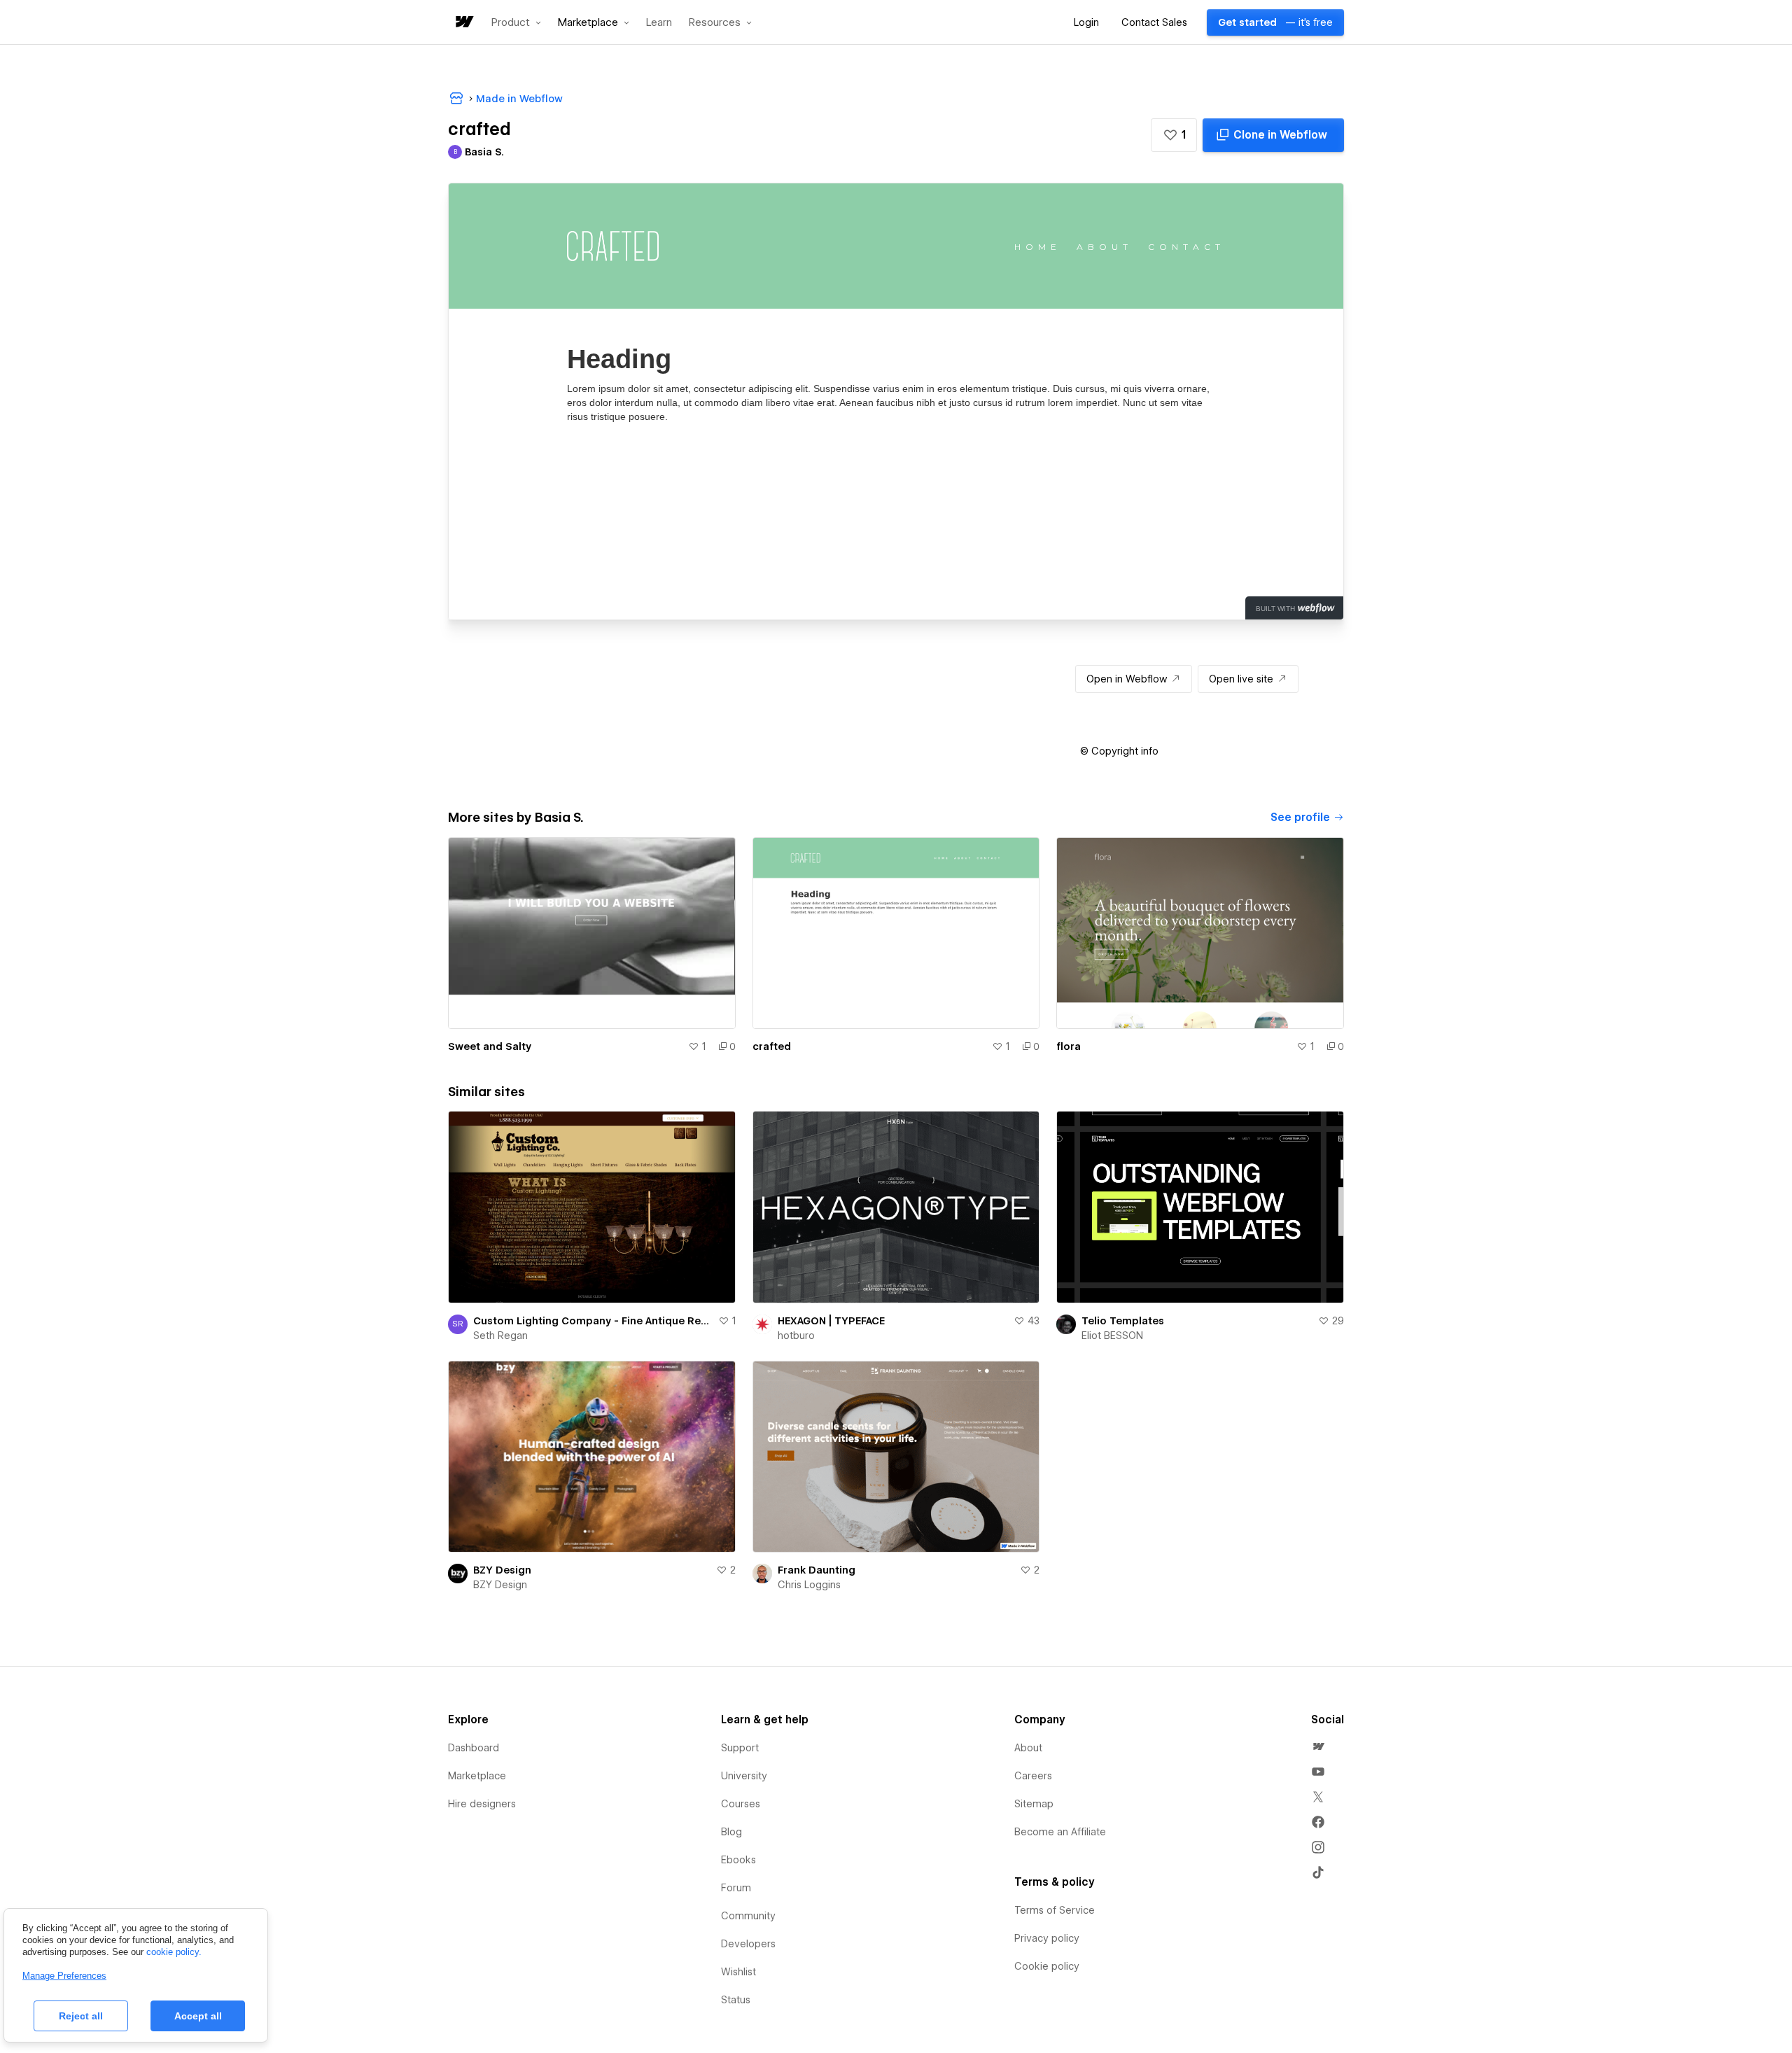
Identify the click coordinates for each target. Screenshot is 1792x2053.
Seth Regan (500, 1336)
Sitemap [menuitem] (1034, 1804)
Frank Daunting (817, 1570)
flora (1069, 1046)
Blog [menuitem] (731, 1832)
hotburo (796, 1336)
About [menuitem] (1028, 1748)
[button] (516, 22)
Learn (659, 23)
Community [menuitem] (748, 1916)
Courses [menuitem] (741, 1804)
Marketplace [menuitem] (477, 1776)
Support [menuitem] (740, 1748)
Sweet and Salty (490, 1046)
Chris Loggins (809, 1585)
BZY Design (502, 1570)
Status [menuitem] (736, 2000)
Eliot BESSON (1112, 1336)
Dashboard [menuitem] (474, 1748)
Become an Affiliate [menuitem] (1060, 1832)
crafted (772, 1046)
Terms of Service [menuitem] (1055, 1910)
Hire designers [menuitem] (482, 1804)
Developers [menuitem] (748, 1944)
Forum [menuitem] (736, 1888)
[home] (463, 23)
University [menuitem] (744, 1776)
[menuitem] (1318, 1746)
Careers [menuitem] (1033, 1776)
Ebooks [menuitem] (738, 1860)
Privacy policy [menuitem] (1047, 1938)
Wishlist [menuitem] (738, 1972)
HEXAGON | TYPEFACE (831, 1321)
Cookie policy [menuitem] (1047, 1966)
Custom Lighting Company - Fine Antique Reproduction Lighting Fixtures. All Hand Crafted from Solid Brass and (593, 1321)
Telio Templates (1123, 1321)
